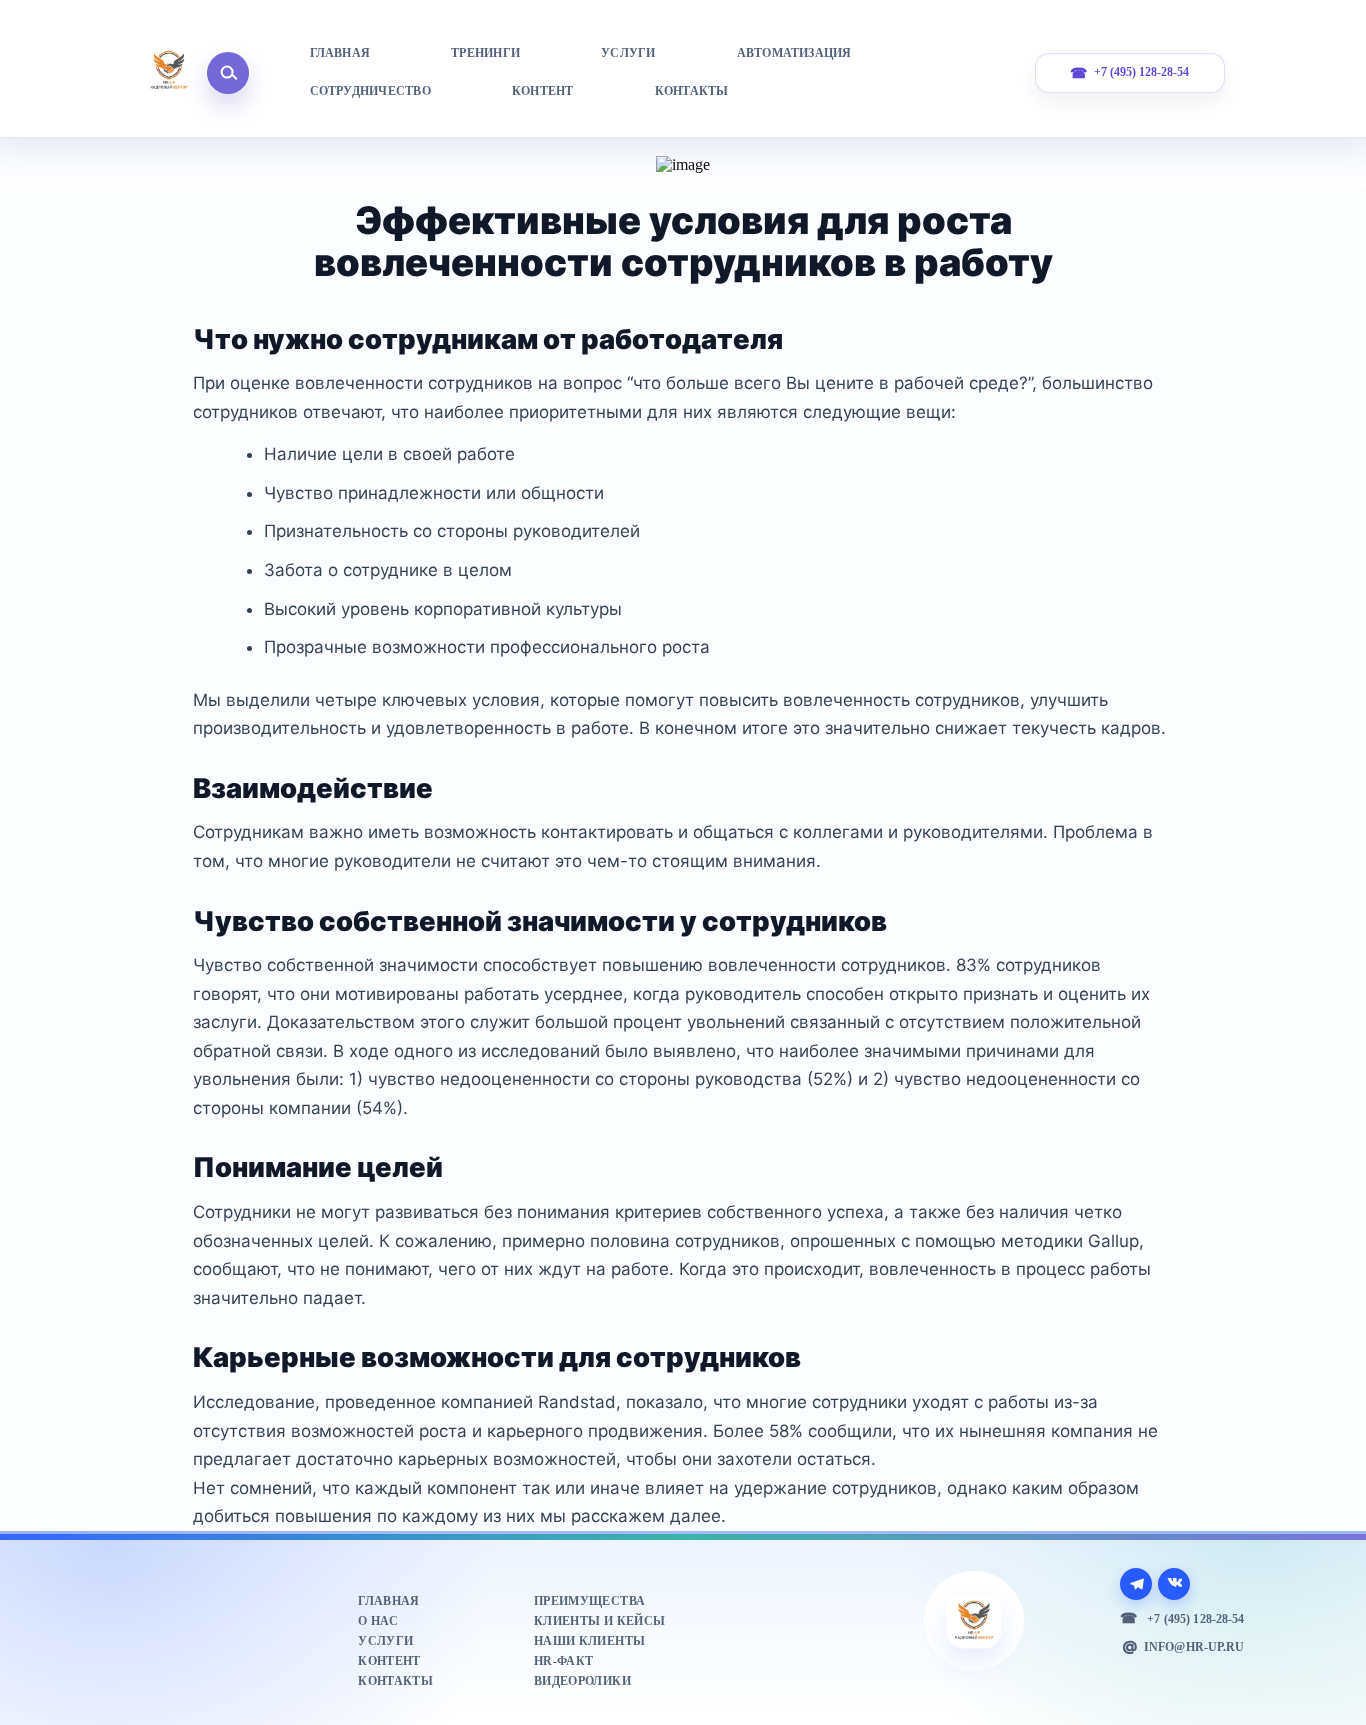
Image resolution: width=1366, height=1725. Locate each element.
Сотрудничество (370, 91)
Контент (389, 1661)
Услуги (385, 1641)
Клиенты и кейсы (599, 1621)
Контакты (395, 1681)
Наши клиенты (589, 1641)
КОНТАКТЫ (692, 91)
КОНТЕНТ (543, 91)
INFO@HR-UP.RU (1194, 1647)
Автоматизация (794, 53)
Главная (388, 1601)
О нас (378, 1621)
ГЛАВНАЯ (340, 53)
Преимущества (589, 1601)
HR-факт (563, 1661)
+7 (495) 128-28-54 (1141, 72)
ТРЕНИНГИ (485, 53)
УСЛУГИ (628, 53)
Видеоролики (582, 1681)
